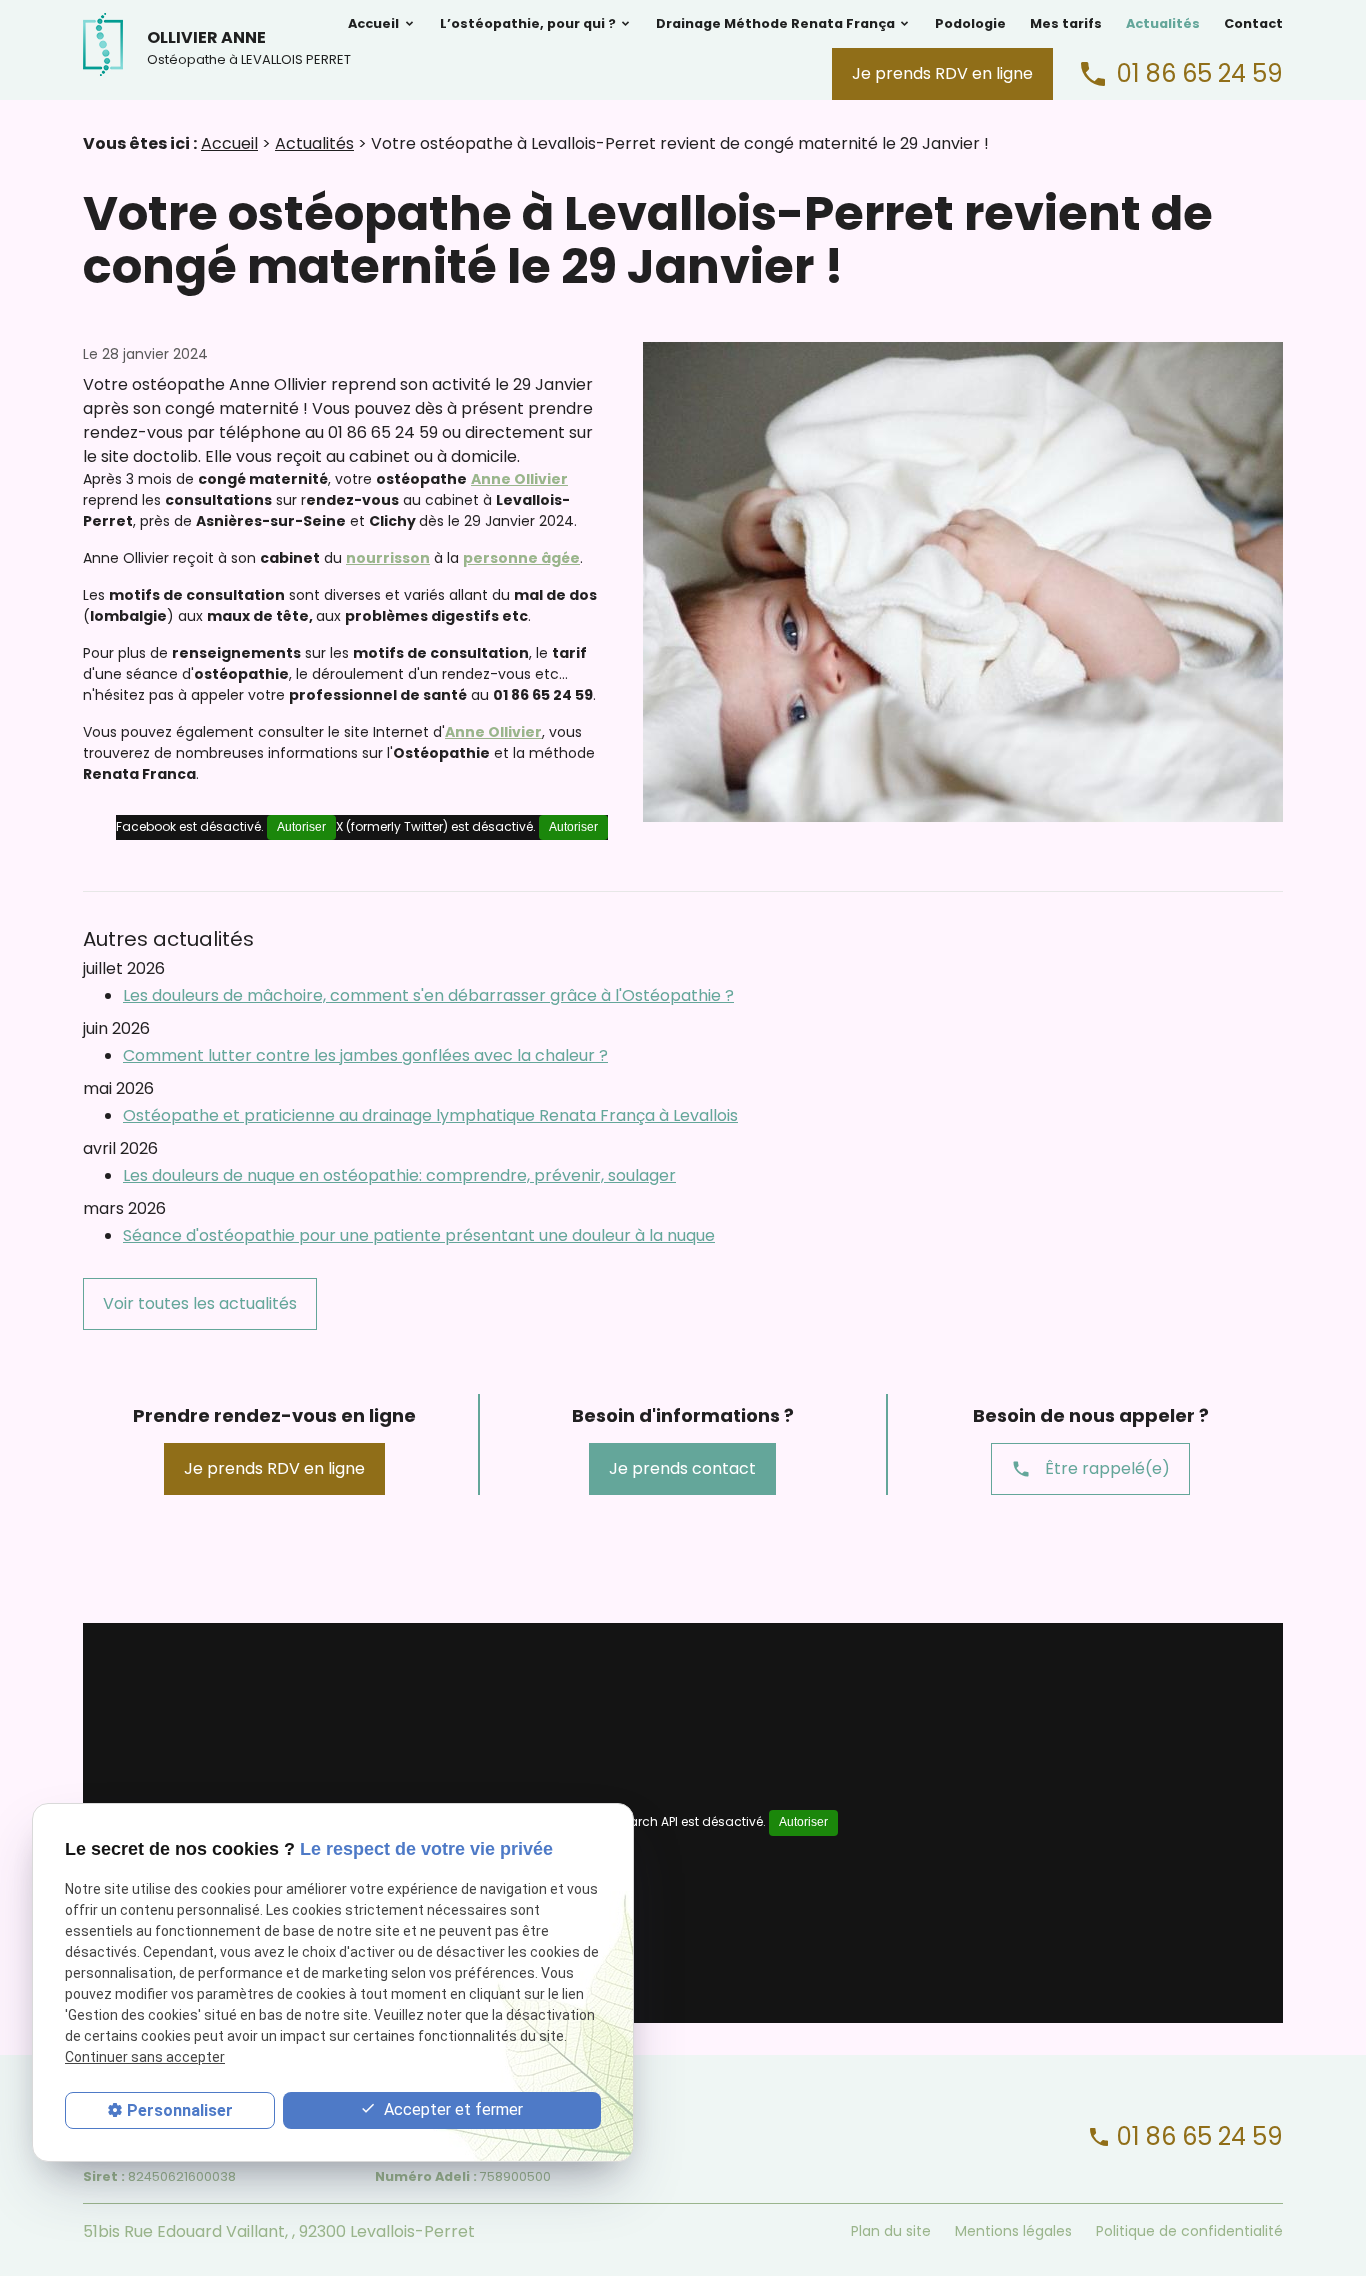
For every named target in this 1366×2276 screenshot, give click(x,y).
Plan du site (891, 2231)
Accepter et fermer (451, 2109)
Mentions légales (1013, 2231)
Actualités (1163, 23)
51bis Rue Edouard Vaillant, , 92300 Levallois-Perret (279, 2231)
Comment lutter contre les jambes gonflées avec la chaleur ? (365, 1055)
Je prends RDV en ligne (942, 73)
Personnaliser (180, 2110)
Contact (1253, 23)
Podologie (970, 23)
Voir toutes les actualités (200, 1303)
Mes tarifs (1066, 23)
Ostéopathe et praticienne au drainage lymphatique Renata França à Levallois (430, 1115)
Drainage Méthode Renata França (775, 23)
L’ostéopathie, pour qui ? (528, 23)
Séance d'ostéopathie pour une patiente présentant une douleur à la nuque (419, 1235)
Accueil (373, 23)
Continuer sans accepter (145, 2058)
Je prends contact (682, 1468)
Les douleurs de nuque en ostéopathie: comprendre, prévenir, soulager (399, 1175)
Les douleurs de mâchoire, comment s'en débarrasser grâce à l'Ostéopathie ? (428, 995)
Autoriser (573, 827)
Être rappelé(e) (1090, 1468)
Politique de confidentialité (1189, 2231)
